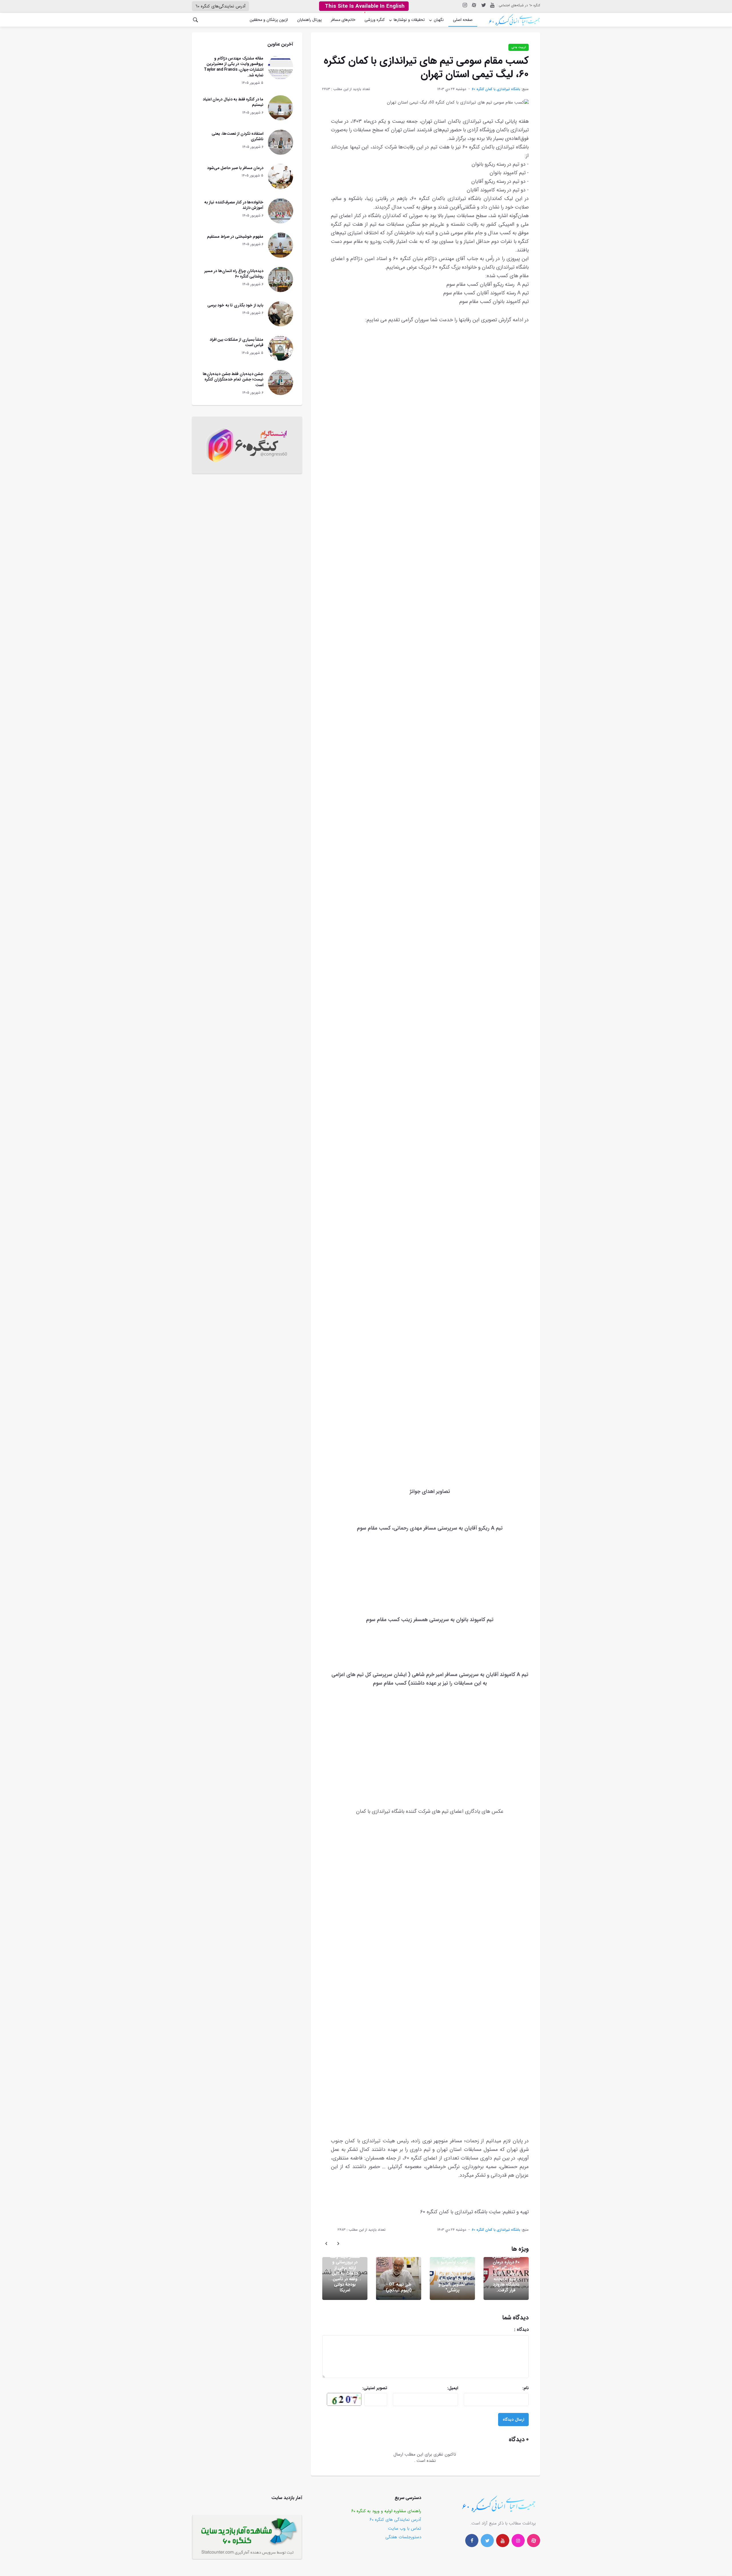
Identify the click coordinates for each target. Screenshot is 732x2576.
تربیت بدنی (519, 47)
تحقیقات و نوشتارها (409, 20)
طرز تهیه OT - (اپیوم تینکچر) (399, 2287)
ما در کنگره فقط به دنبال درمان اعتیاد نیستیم (233, 102)
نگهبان (439, 20)
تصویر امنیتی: (364, 2388)
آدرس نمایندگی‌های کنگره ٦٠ (220, 6)
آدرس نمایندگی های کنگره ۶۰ (395, 2520)
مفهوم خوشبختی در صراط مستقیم (235, 237)
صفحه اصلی (463, 20)
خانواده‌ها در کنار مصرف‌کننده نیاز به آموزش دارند (234, 205)
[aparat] (534, 2541)
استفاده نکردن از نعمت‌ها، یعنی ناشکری (237, 136)
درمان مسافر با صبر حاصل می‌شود (235, 168)
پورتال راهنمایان (309, 20)
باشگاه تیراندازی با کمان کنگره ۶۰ (496, 89)
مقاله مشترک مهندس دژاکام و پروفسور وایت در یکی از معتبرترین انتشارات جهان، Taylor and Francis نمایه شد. (234, 67)
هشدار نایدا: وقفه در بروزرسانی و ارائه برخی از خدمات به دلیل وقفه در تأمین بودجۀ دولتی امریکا (345, 2273)
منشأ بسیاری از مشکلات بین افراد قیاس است (237, 342)
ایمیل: (438, 2388)
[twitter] (483, 5)
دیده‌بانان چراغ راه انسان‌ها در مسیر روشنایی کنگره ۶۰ (234, 274)
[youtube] (492, 5)
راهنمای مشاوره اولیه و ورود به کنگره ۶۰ (386, 2511)
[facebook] (472, 2541)
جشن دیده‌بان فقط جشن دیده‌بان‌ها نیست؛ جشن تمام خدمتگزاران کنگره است (233, 379)
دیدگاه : (498, 2330)
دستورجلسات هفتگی (403, 2537)
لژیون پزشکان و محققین (269, 20)
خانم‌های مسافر (343, 20)
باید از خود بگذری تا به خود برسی (235, 305)
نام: (506, 2388)
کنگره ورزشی (375, 20)
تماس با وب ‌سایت (405, 2529)
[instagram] (465, 5)
